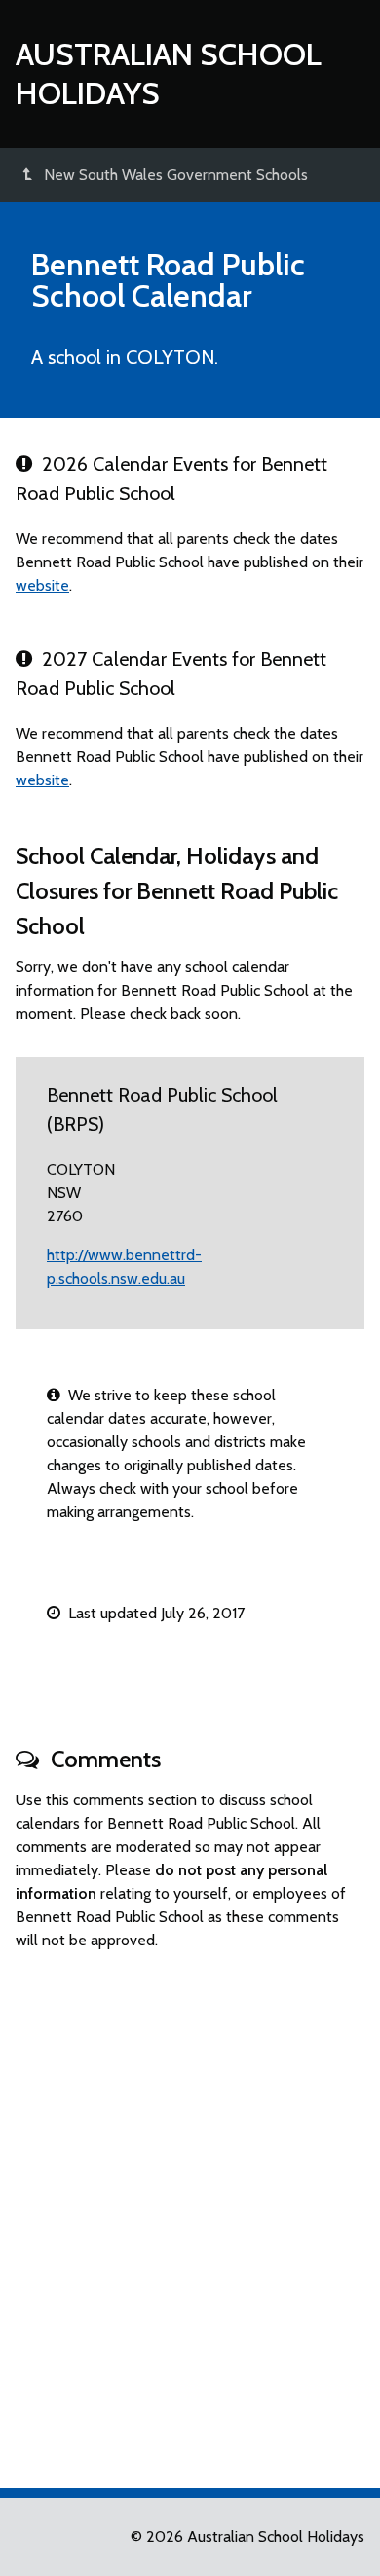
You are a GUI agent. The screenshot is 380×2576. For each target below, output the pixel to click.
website (42, 585)
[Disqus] (190, 2211)
